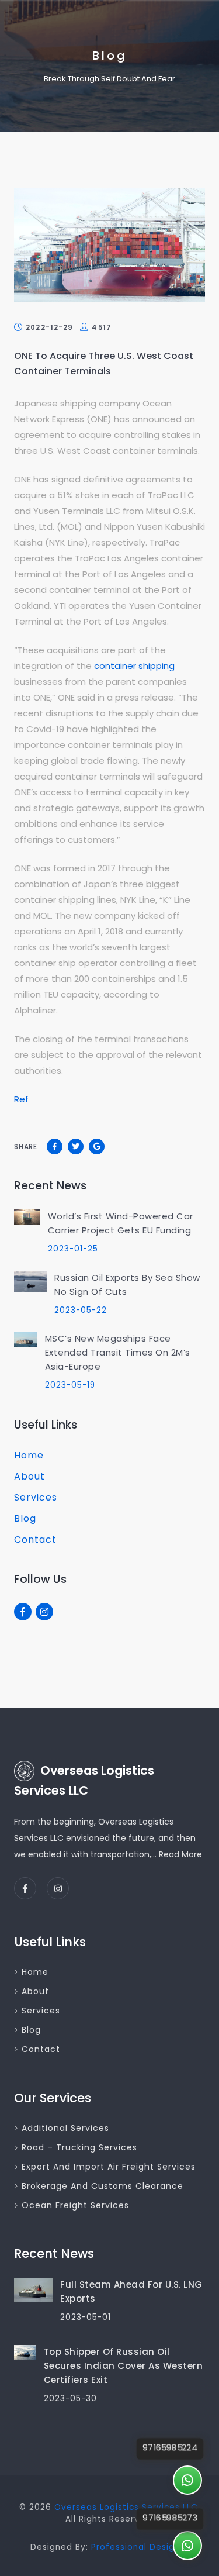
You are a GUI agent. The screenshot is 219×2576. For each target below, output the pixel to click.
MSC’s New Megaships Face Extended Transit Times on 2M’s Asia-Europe (118, 1352)
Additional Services (65, 2128)
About (29, 1476)
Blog (25, 1518)
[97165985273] (187, 2546)
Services (36, 1497)
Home (29, 1455)
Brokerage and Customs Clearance (102, 2186)
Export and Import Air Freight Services (109, 2167)
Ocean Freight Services (75, 2205)
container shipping (134, 666)
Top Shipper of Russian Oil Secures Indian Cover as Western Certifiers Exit (124, 2366)
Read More (180, 1854)
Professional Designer (140, 2547)
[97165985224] (187, 2480)
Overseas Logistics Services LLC (126, 2507)
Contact (35, 1539)
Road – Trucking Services (79, 2147)
